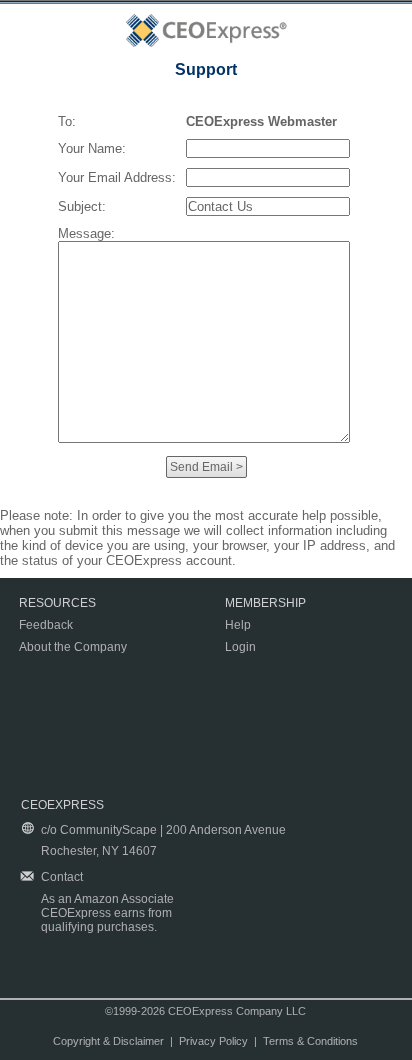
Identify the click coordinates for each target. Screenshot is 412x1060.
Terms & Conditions (310, 1041)
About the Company (73, 647)
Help (238, 625)
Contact (62, 877)
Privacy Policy (213, 1041)
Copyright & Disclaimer (108, 1041)
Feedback (46, 625)
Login (240, 647)
